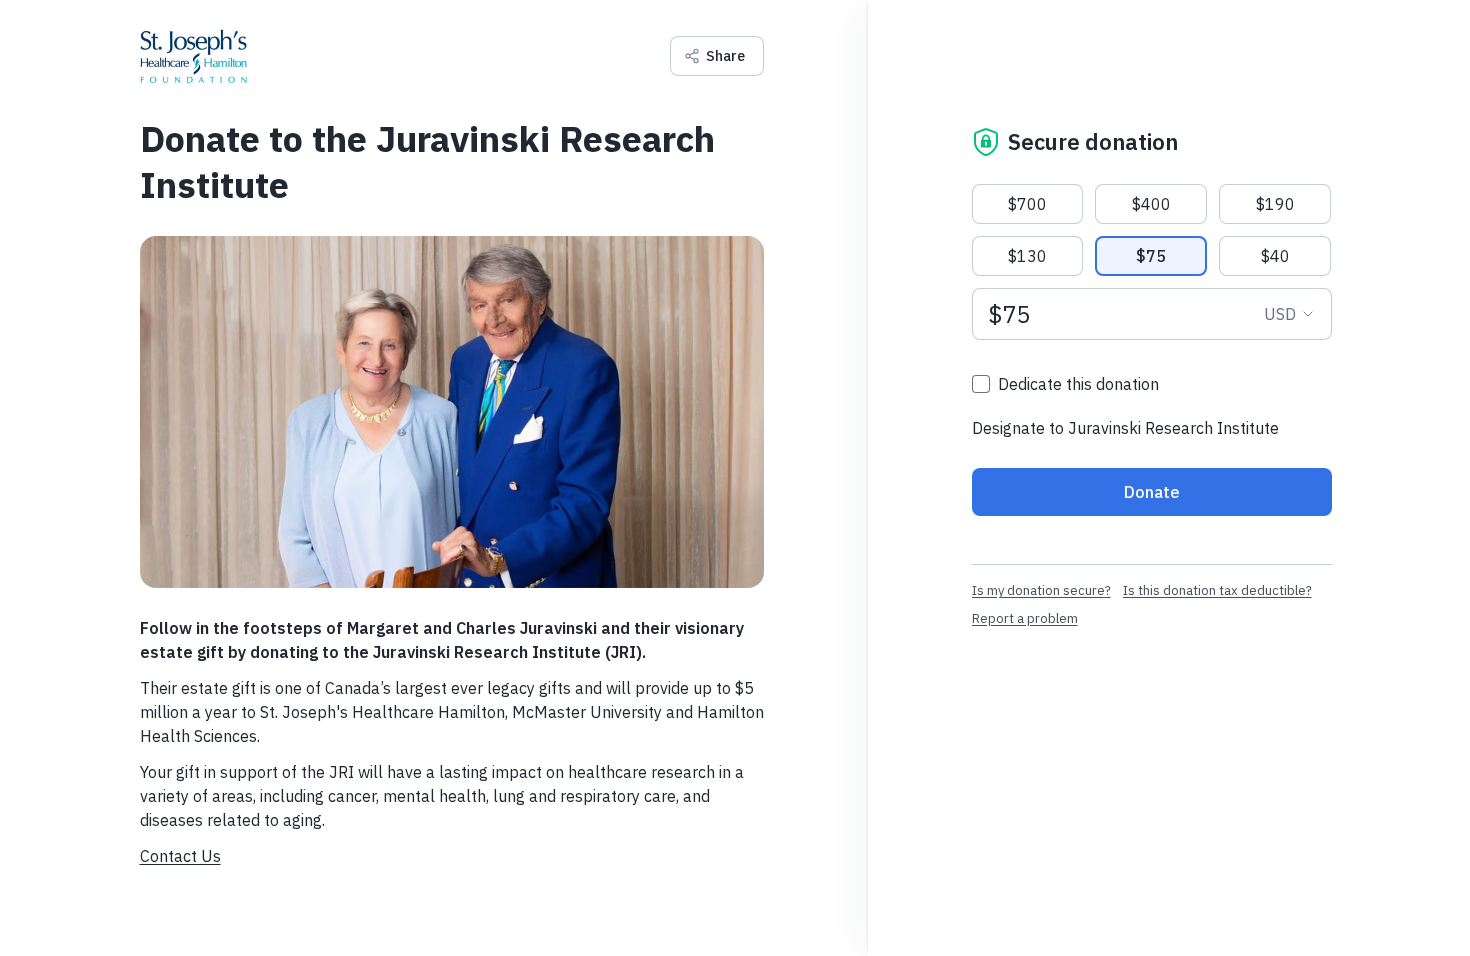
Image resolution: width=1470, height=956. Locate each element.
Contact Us (180, 856)
